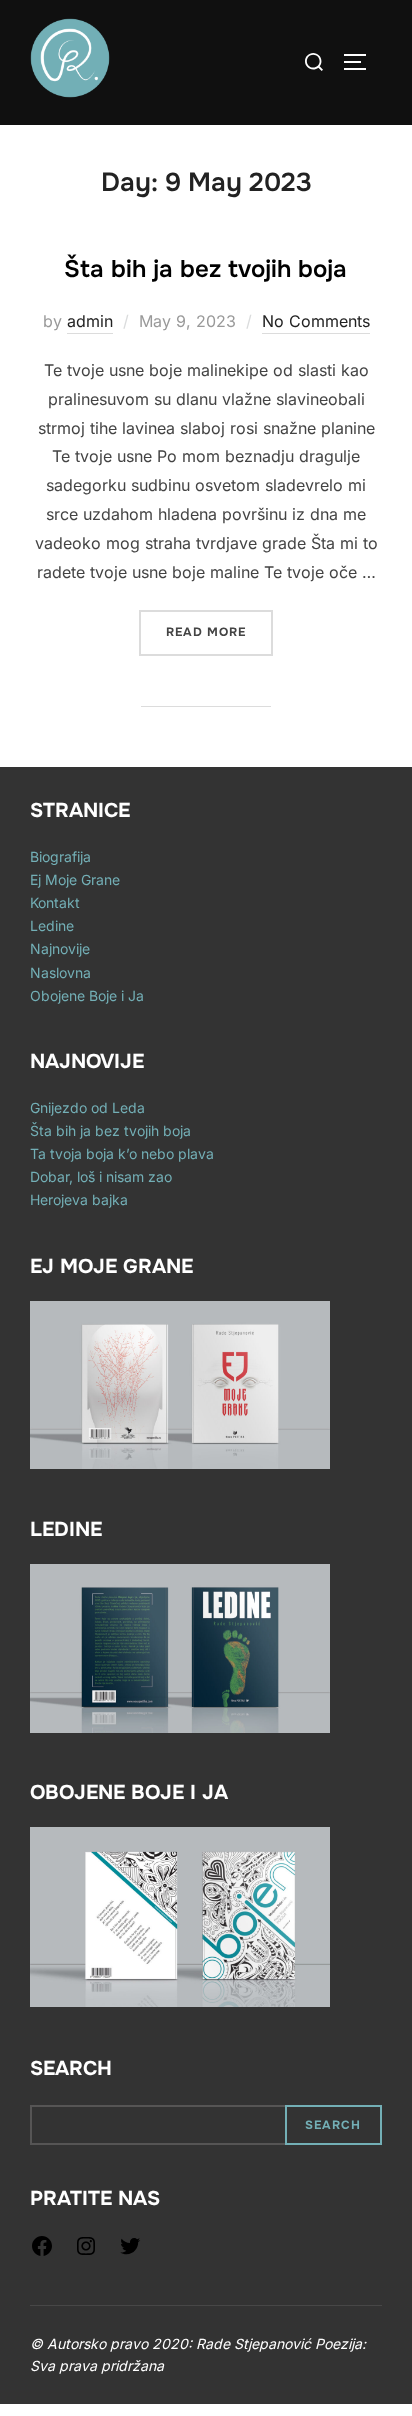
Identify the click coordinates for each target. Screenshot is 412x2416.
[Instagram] (86, 2252)
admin (90, 321)
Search (71, 2068)
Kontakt (55, 902)
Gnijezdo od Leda (87, 1107)
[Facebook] (42, 2252)
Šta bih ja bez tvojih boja (205, 269)
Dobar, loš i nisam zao (101, 1176)
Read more (219, 632)
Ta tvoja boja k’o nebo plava (122, 1153)
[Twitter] (130, 2252)
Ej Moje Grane (75, 879)
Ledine (52, 925)
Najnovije (60, 948)
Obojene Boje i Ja (87, 995)
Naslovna (60, 972)
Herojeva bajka (79, 1199)
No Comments (316, 321)
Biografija (60, 856)
